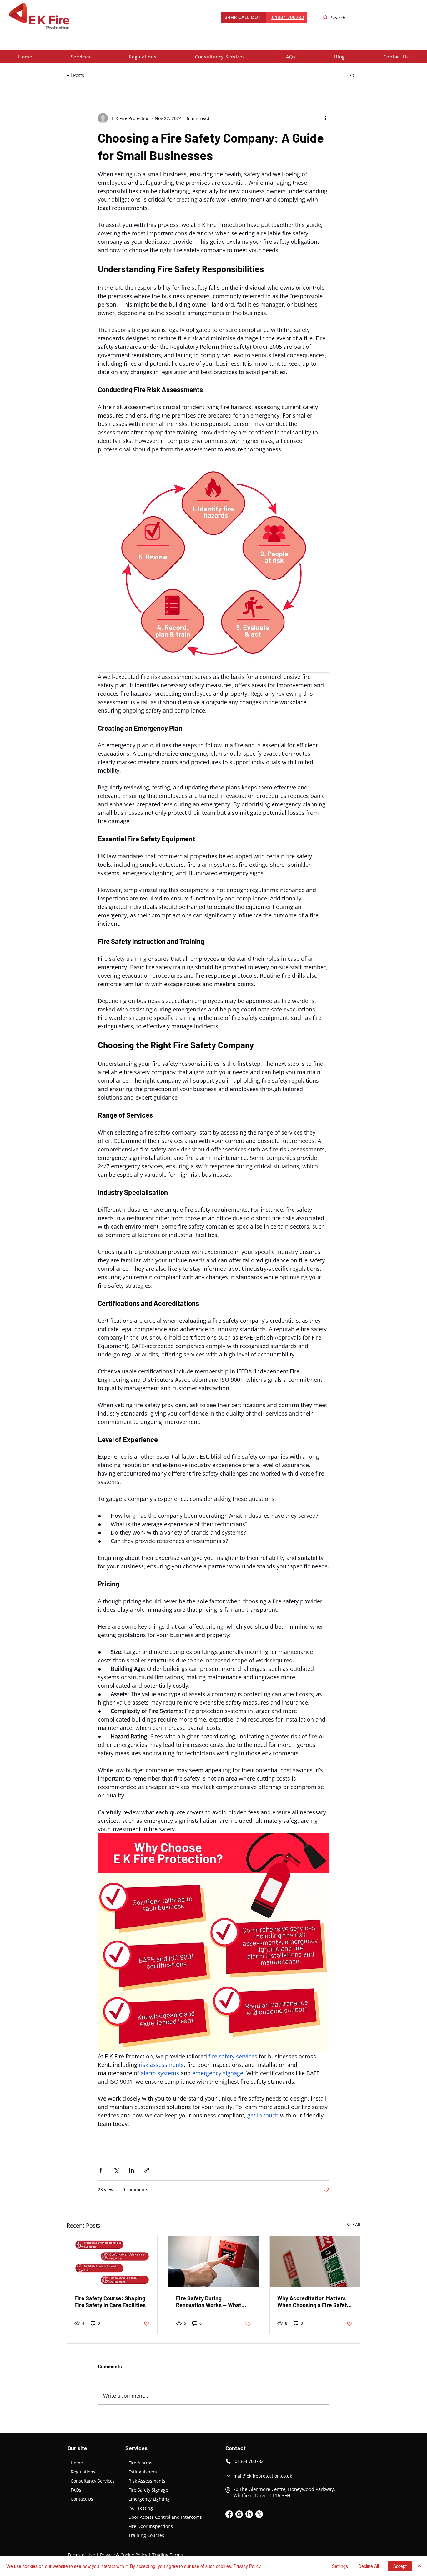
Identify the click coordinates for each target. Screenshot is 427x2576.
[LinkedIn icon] (249, 2514)
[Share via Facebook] (101, 2170)
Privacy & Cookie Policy (124, 2555)
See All (353, 2225)
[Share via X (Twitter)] (116, 2170)
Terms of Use (81, 2555)
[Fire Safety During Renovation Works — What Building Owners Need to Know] (214, 2262)
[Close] (419, 2566)
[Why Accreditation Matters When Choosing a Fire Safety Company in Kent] (315, 2262)
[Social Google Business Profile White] (239, 2514)
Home (77, 2463)
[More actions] (325, 118)
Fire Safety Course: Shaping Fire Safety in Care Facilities (110, 2302)
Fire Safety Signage (148, 2490)
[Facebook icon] (229, 2514)
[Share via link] (147, 2170)
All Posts (75, 75)
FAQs (76, 2490)
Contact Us (82, 2499)
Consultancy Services (93, 2481)
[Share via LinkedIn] (131, 2170)
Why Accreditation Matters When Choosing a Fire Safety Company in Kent (314, 2302)
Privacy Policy (247, 2566)
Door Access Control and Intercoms (165, 2517)
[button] (81, 57)
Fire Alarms (140, 2463)
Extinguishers (143, 2472)
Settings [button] (340, 2566)
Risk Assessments (147, 2481)
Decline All (369, 2566)
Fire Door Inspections (151, 2526)
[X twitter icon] (259, 2514)
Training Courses (146, 2535)
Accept (400, 2566)
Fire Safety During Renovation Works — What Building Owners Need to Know (209, 2302)
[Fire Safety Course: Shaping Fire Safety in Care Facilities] (112, 2262)
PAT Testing (141, 2508)
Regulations (83, 2472)
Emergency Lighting (149, 2499)
